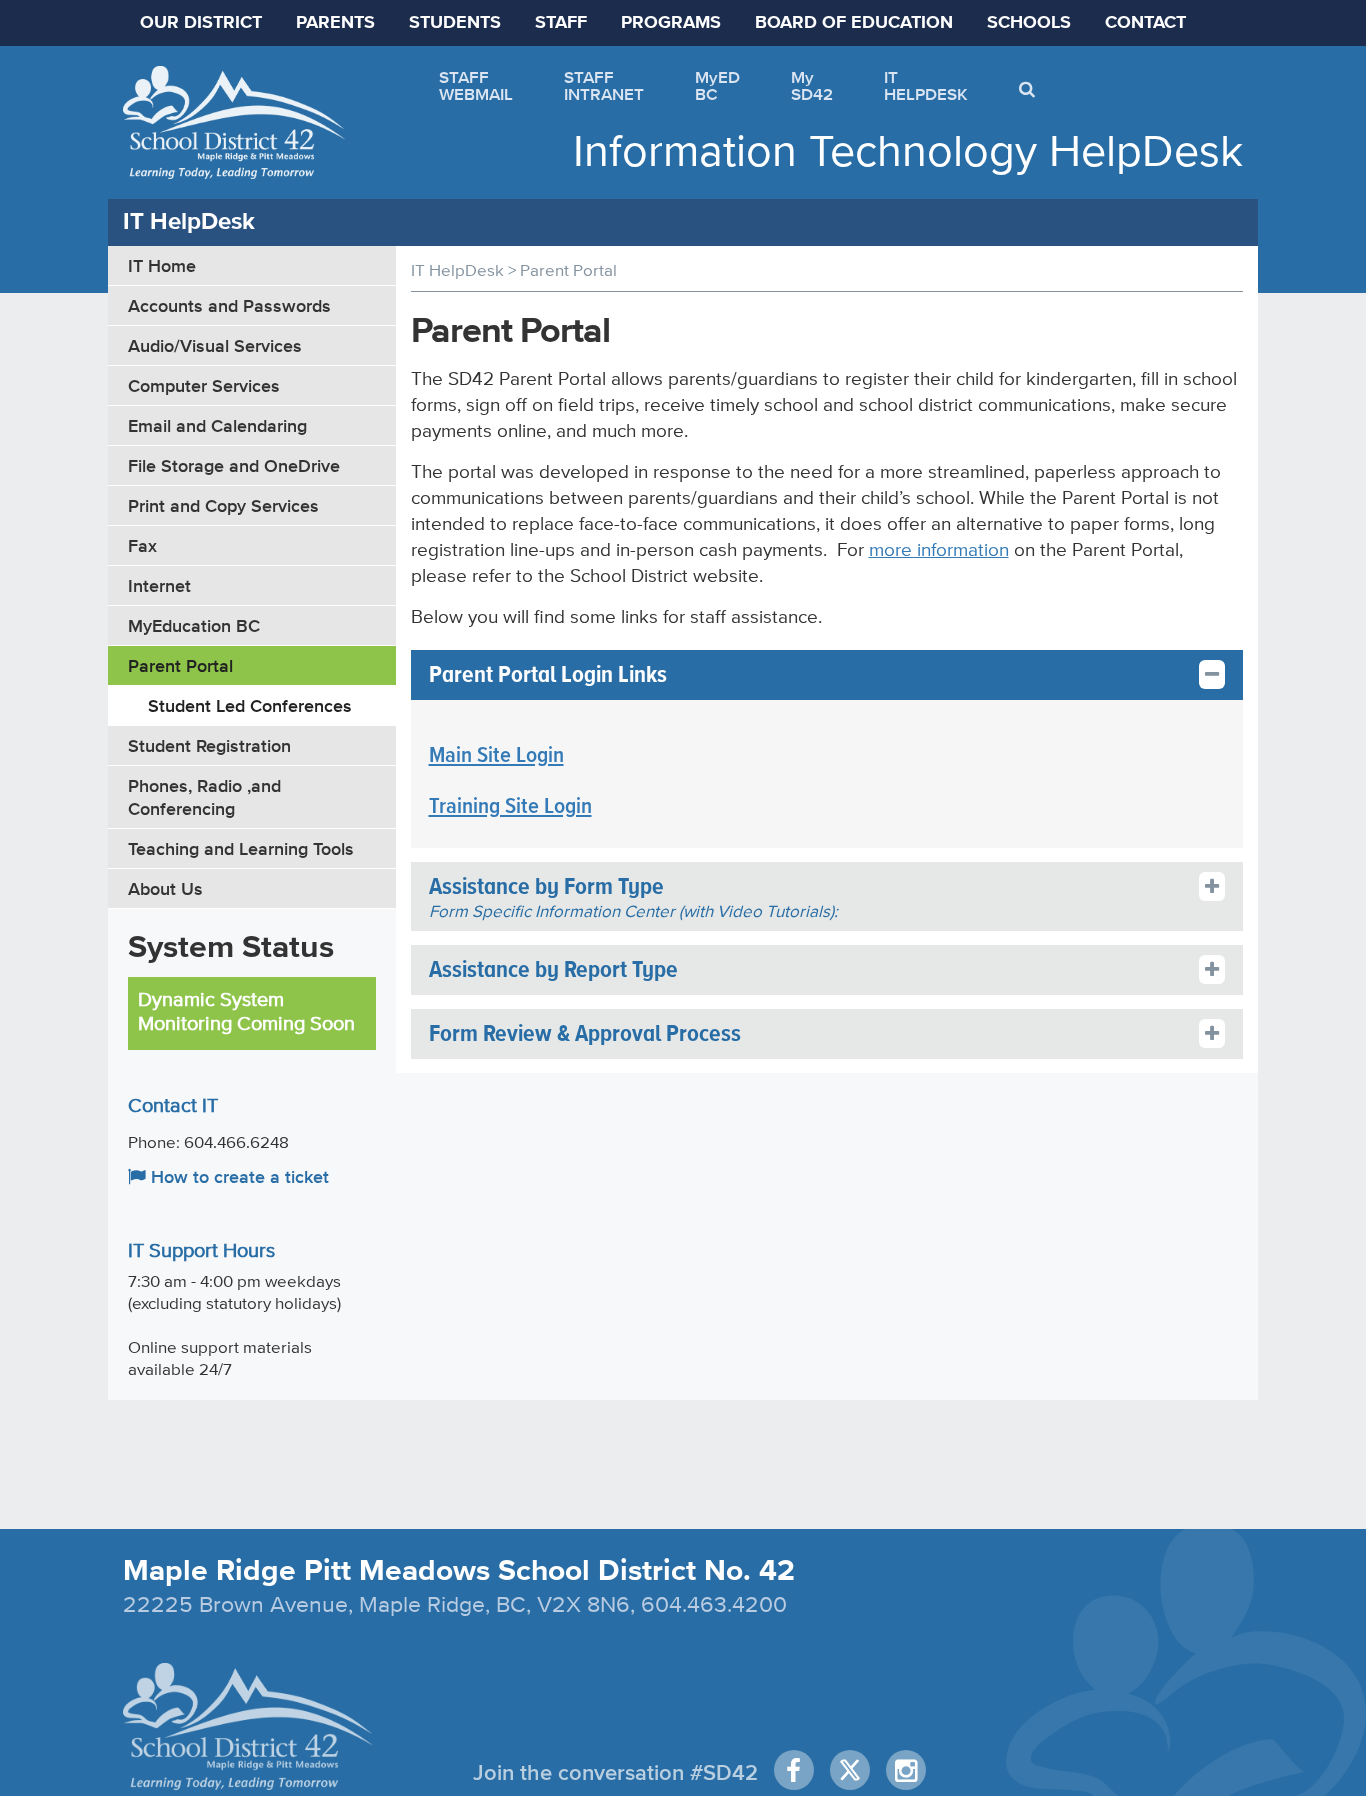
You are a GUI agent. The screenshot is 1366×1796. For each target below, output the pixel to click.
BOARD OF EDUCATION (854, 23)
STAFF (561, 23)
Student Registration (209, 745)
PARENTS (335, 23)
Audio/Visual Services (215, 345)
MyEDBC (717, 85)
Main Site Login (496, 755)
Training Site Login (510, 806)
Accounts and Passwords (229, 305)
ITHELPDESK (926, 85)
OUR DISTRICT (201, 23)
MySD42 (812, 85)
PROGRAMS (671, 23)
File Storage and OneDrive (234, 465)
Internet (159, 585)
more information (939, 549)
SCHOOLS (1029, 23)
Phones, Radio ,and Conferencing (204, 797)
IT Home (162, 265)
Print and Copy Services (223, 505)
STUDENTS (455, 23)
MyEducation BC (194, 625)
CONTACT (1145, 23)
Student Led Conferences (250, 705)
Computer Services (204, 385)
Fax (142, 545)
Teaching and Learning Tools (241, 848)
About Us (165, 888)
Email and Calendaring (217, 425)
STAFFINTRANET (604, 85)
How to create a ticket (237, 1176)
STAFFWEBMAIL (476, 85)
